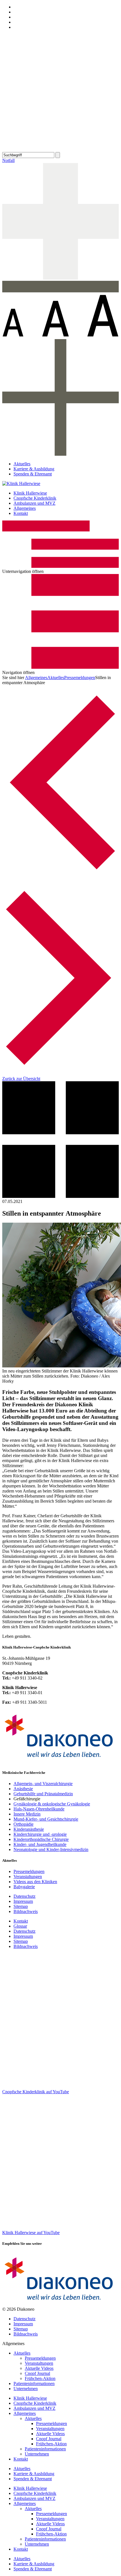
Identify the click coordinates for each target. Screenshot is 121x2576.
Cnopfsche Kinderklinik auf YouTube (36, 2092)
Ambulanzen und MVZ (34, 503)
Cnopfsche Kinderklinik (35, 498)
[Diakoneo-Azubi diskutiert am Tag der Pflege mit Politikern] (60, 1074)
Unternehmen (26, 2389)
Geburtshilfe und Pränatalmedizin (43, 1794)
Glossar (20, 1926)
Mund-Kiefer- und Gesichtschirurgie (46, 1819)
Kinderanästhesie (29, 1829)
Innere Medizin (27, 1814)
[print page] (60, 149)
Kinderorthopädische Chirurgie (41, 1839)
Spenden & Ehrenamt (33, 474)
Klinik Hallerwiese (30, 493)
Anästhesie (23, 1789)
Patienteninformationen (34, 2383)
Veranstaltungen (28, 1877)
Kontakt (21, 513)
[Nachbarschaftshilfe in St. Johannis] (60, 878)
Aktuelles (22, 464)
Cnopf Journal (37, 2373)
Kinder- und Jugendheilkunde (40, 1844)
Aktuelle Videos (39, 2368)
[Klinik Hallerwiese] (21, 483)
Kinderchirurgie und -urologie (40, 1834)
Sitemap (21, 1906)
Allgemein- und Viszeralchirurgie (43, 1784)
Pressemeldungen (80, 678)
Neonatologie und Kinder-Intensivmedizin (51, 1849)
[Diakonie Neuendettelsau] (60, 1762)
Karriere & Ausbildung (34, 469)
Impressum (23, 1901)
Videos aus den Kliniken (35, 1882)
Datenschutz (24, 1896)
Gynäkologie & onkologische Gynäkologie (52, 1804)
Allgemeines (25, 508)
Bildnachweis (26, 1911)
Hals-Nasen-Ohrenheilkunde (39, 1809)
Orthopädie (23, 1824)
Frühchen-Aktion (40, 2378)
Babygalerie (24, 1887)
